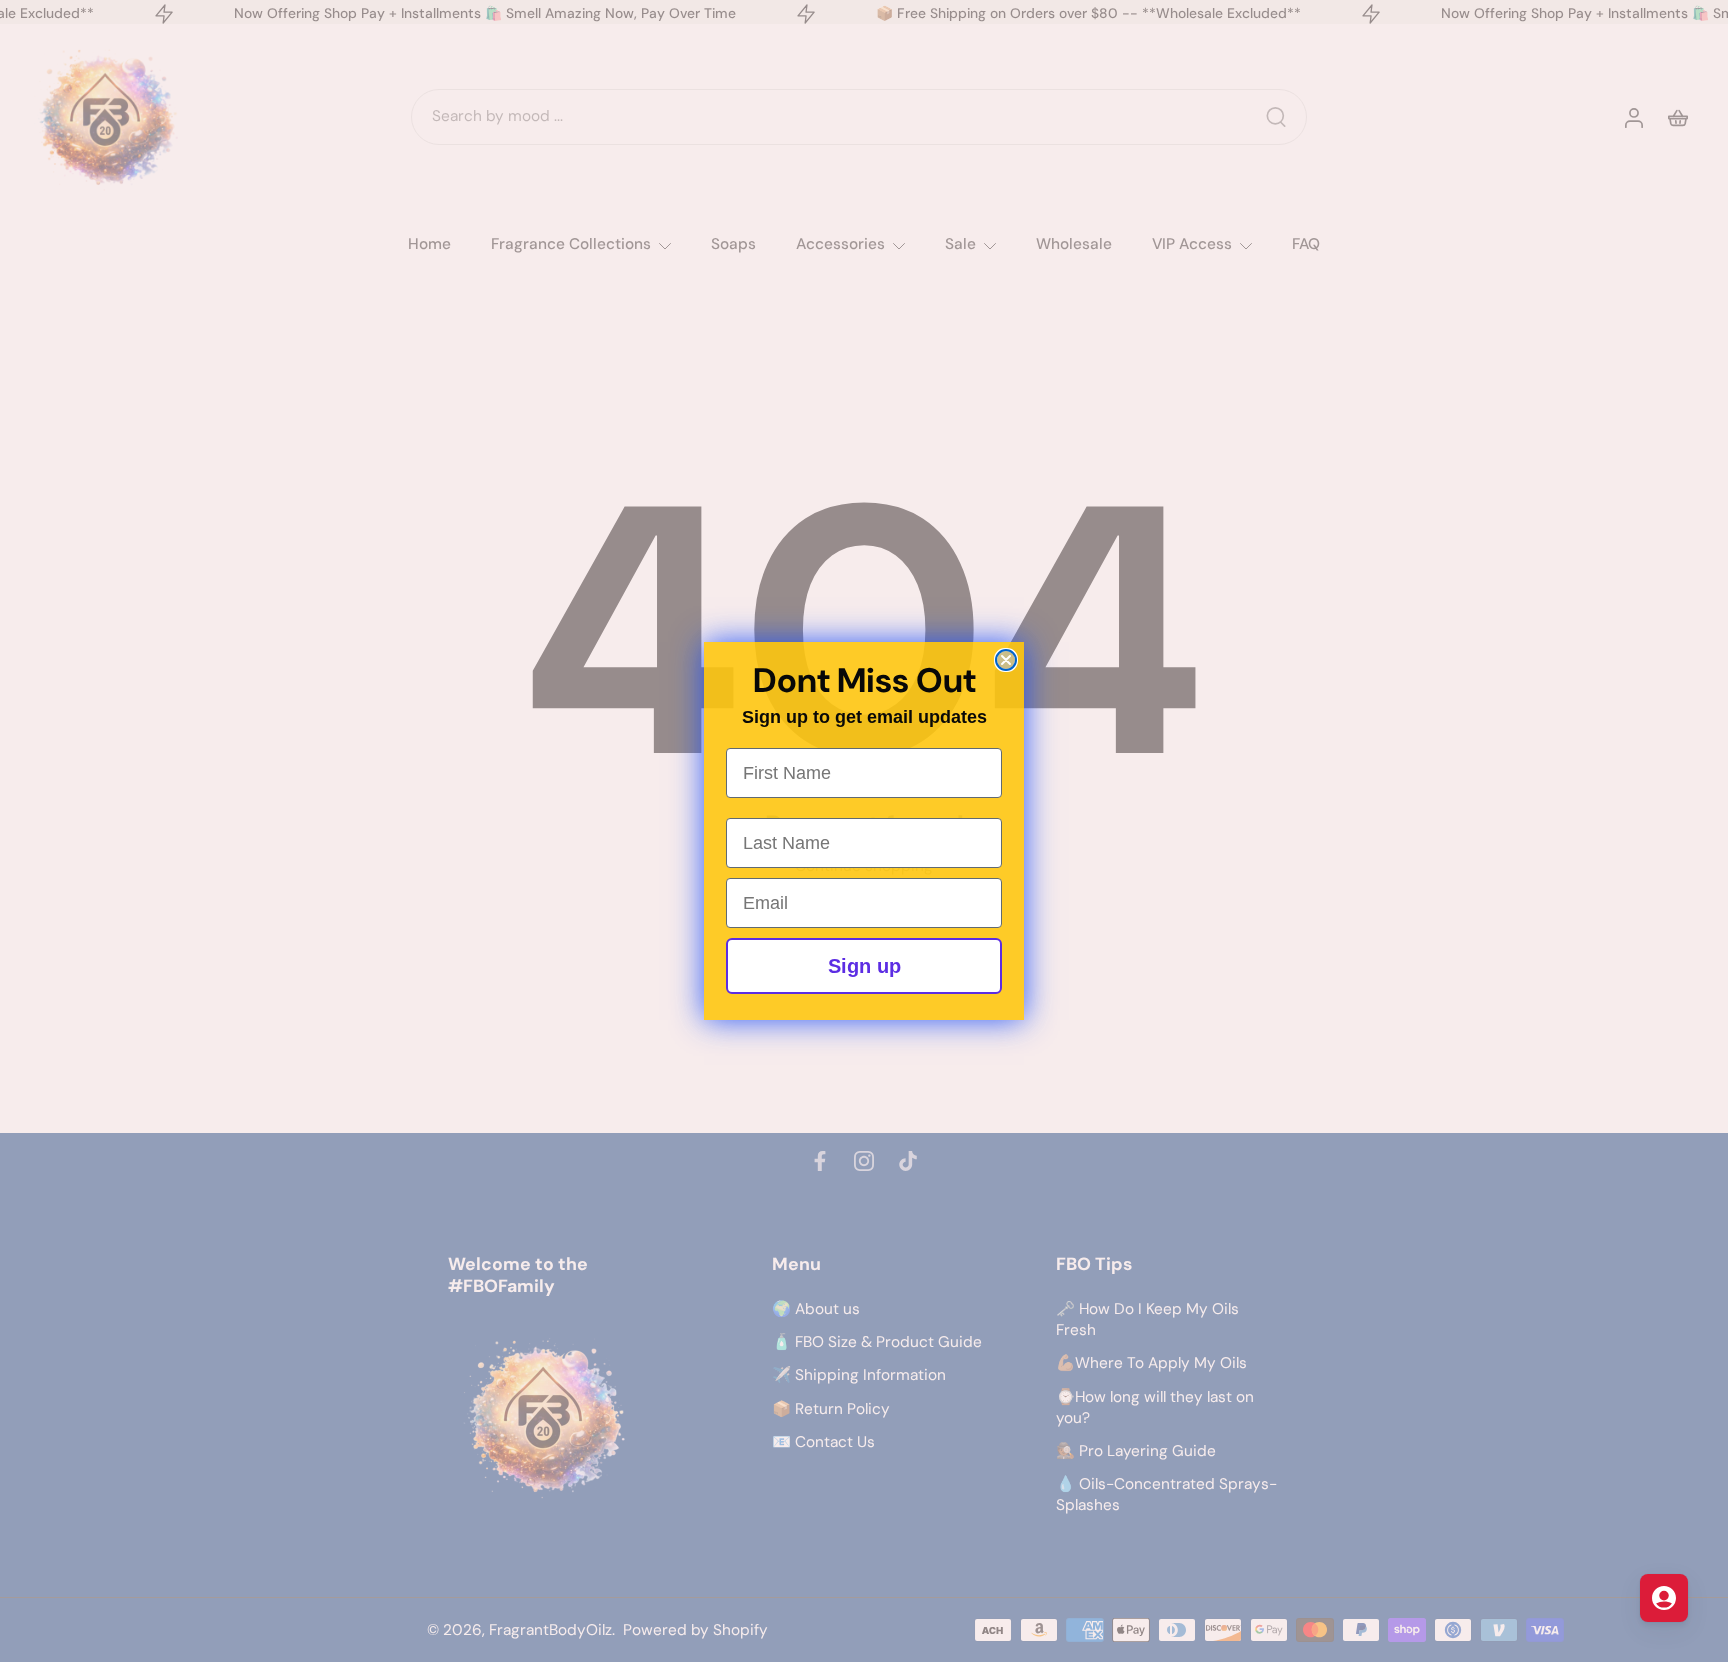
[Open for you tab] (1664, 1598)
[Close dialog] (1006, 660)
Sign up (864, 966)
